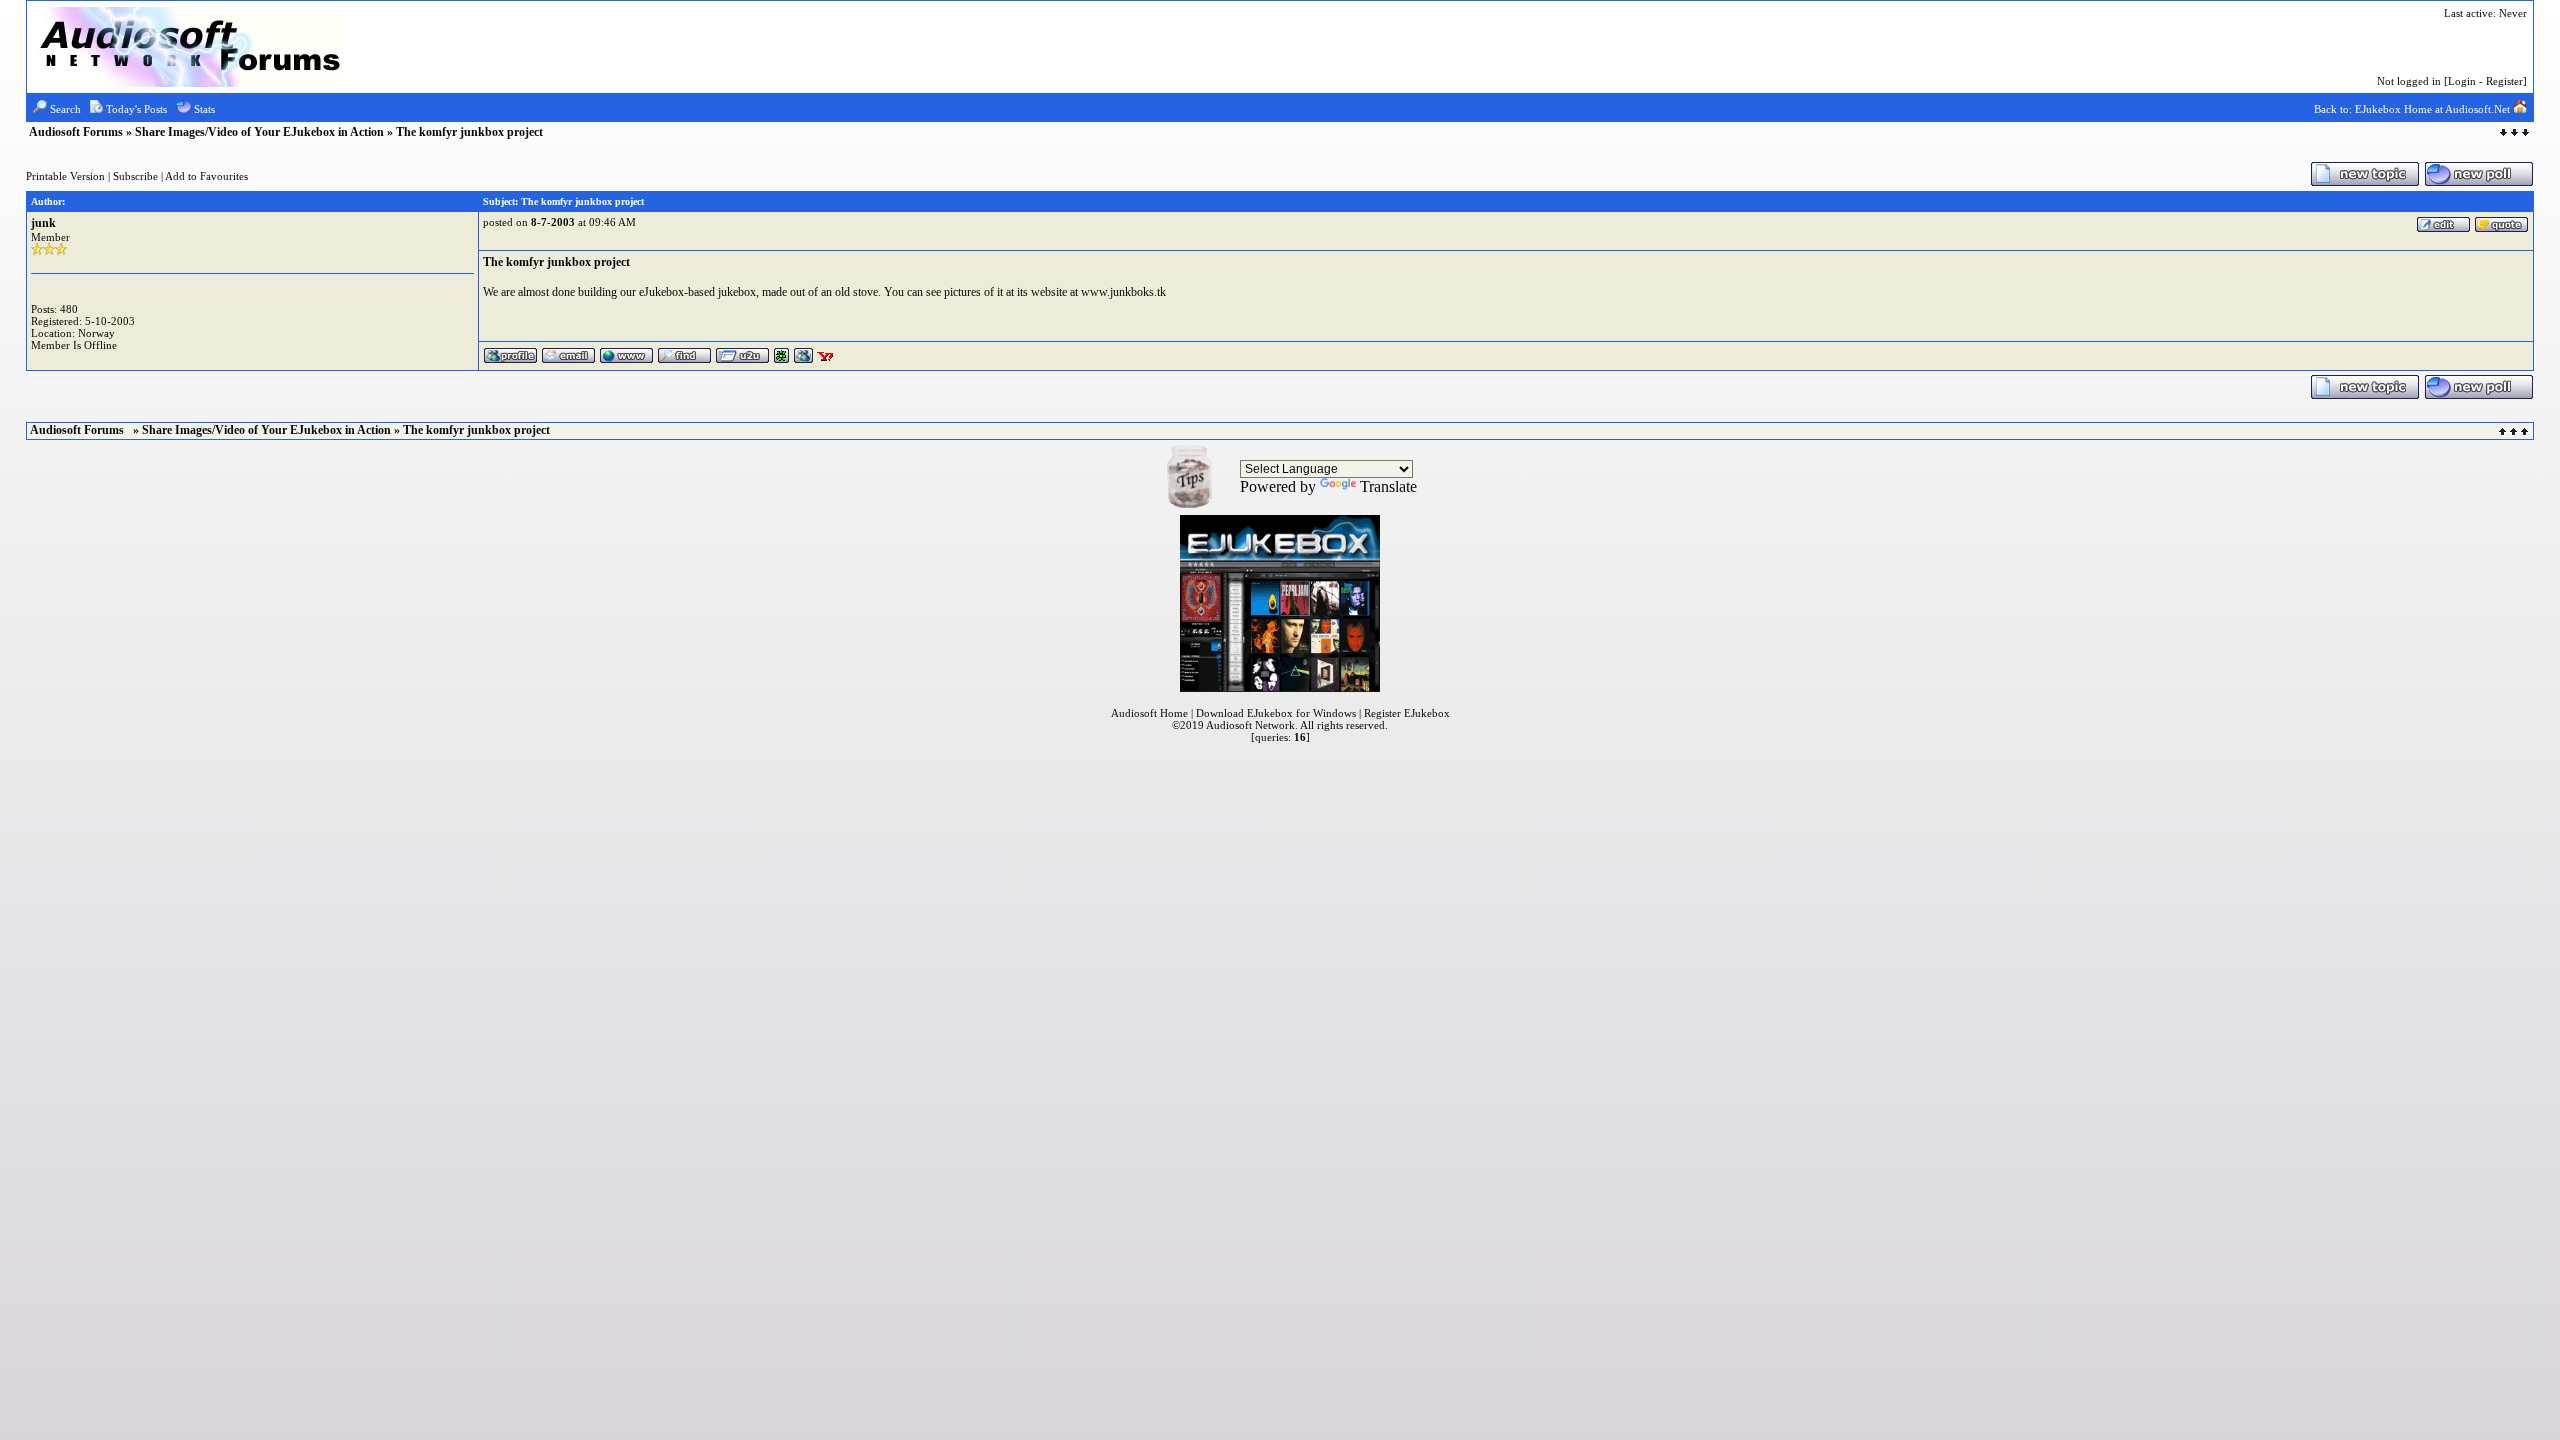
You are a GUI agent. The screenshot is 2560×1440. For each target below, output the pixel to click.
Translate (1388, 486)
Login (2462, 81)
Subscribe (135, 176)
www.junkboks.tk (1123, 292)
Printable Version (65, 176)
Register (2504, 81)
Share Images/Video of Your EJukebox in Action (259, 132)
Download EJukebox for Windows (1276, 713)
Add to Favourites (206, 176)
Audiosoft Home (1149, 713)
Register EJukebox (1407, 713)
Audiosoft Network (1250, 725)
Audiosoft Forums (77, 132)
